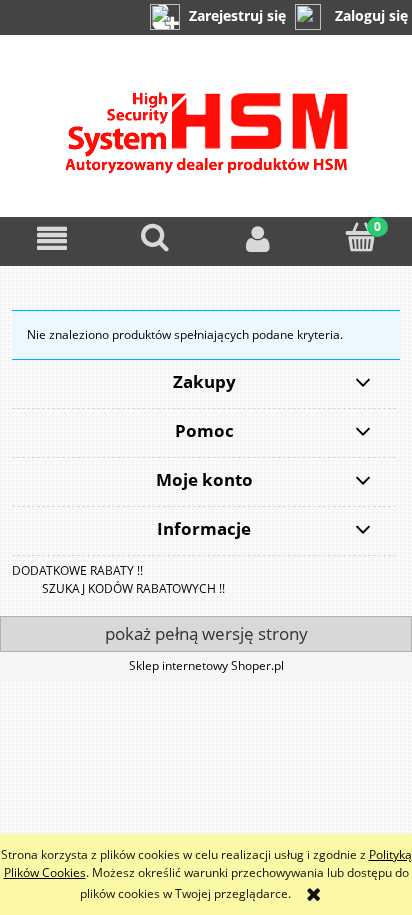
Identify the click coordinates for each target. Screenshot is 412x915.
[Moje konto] (257, 238)
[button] (51, 238)
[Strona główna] (206, 143)
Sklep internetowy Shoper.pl (206, 665)
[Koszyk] (360, 237)
